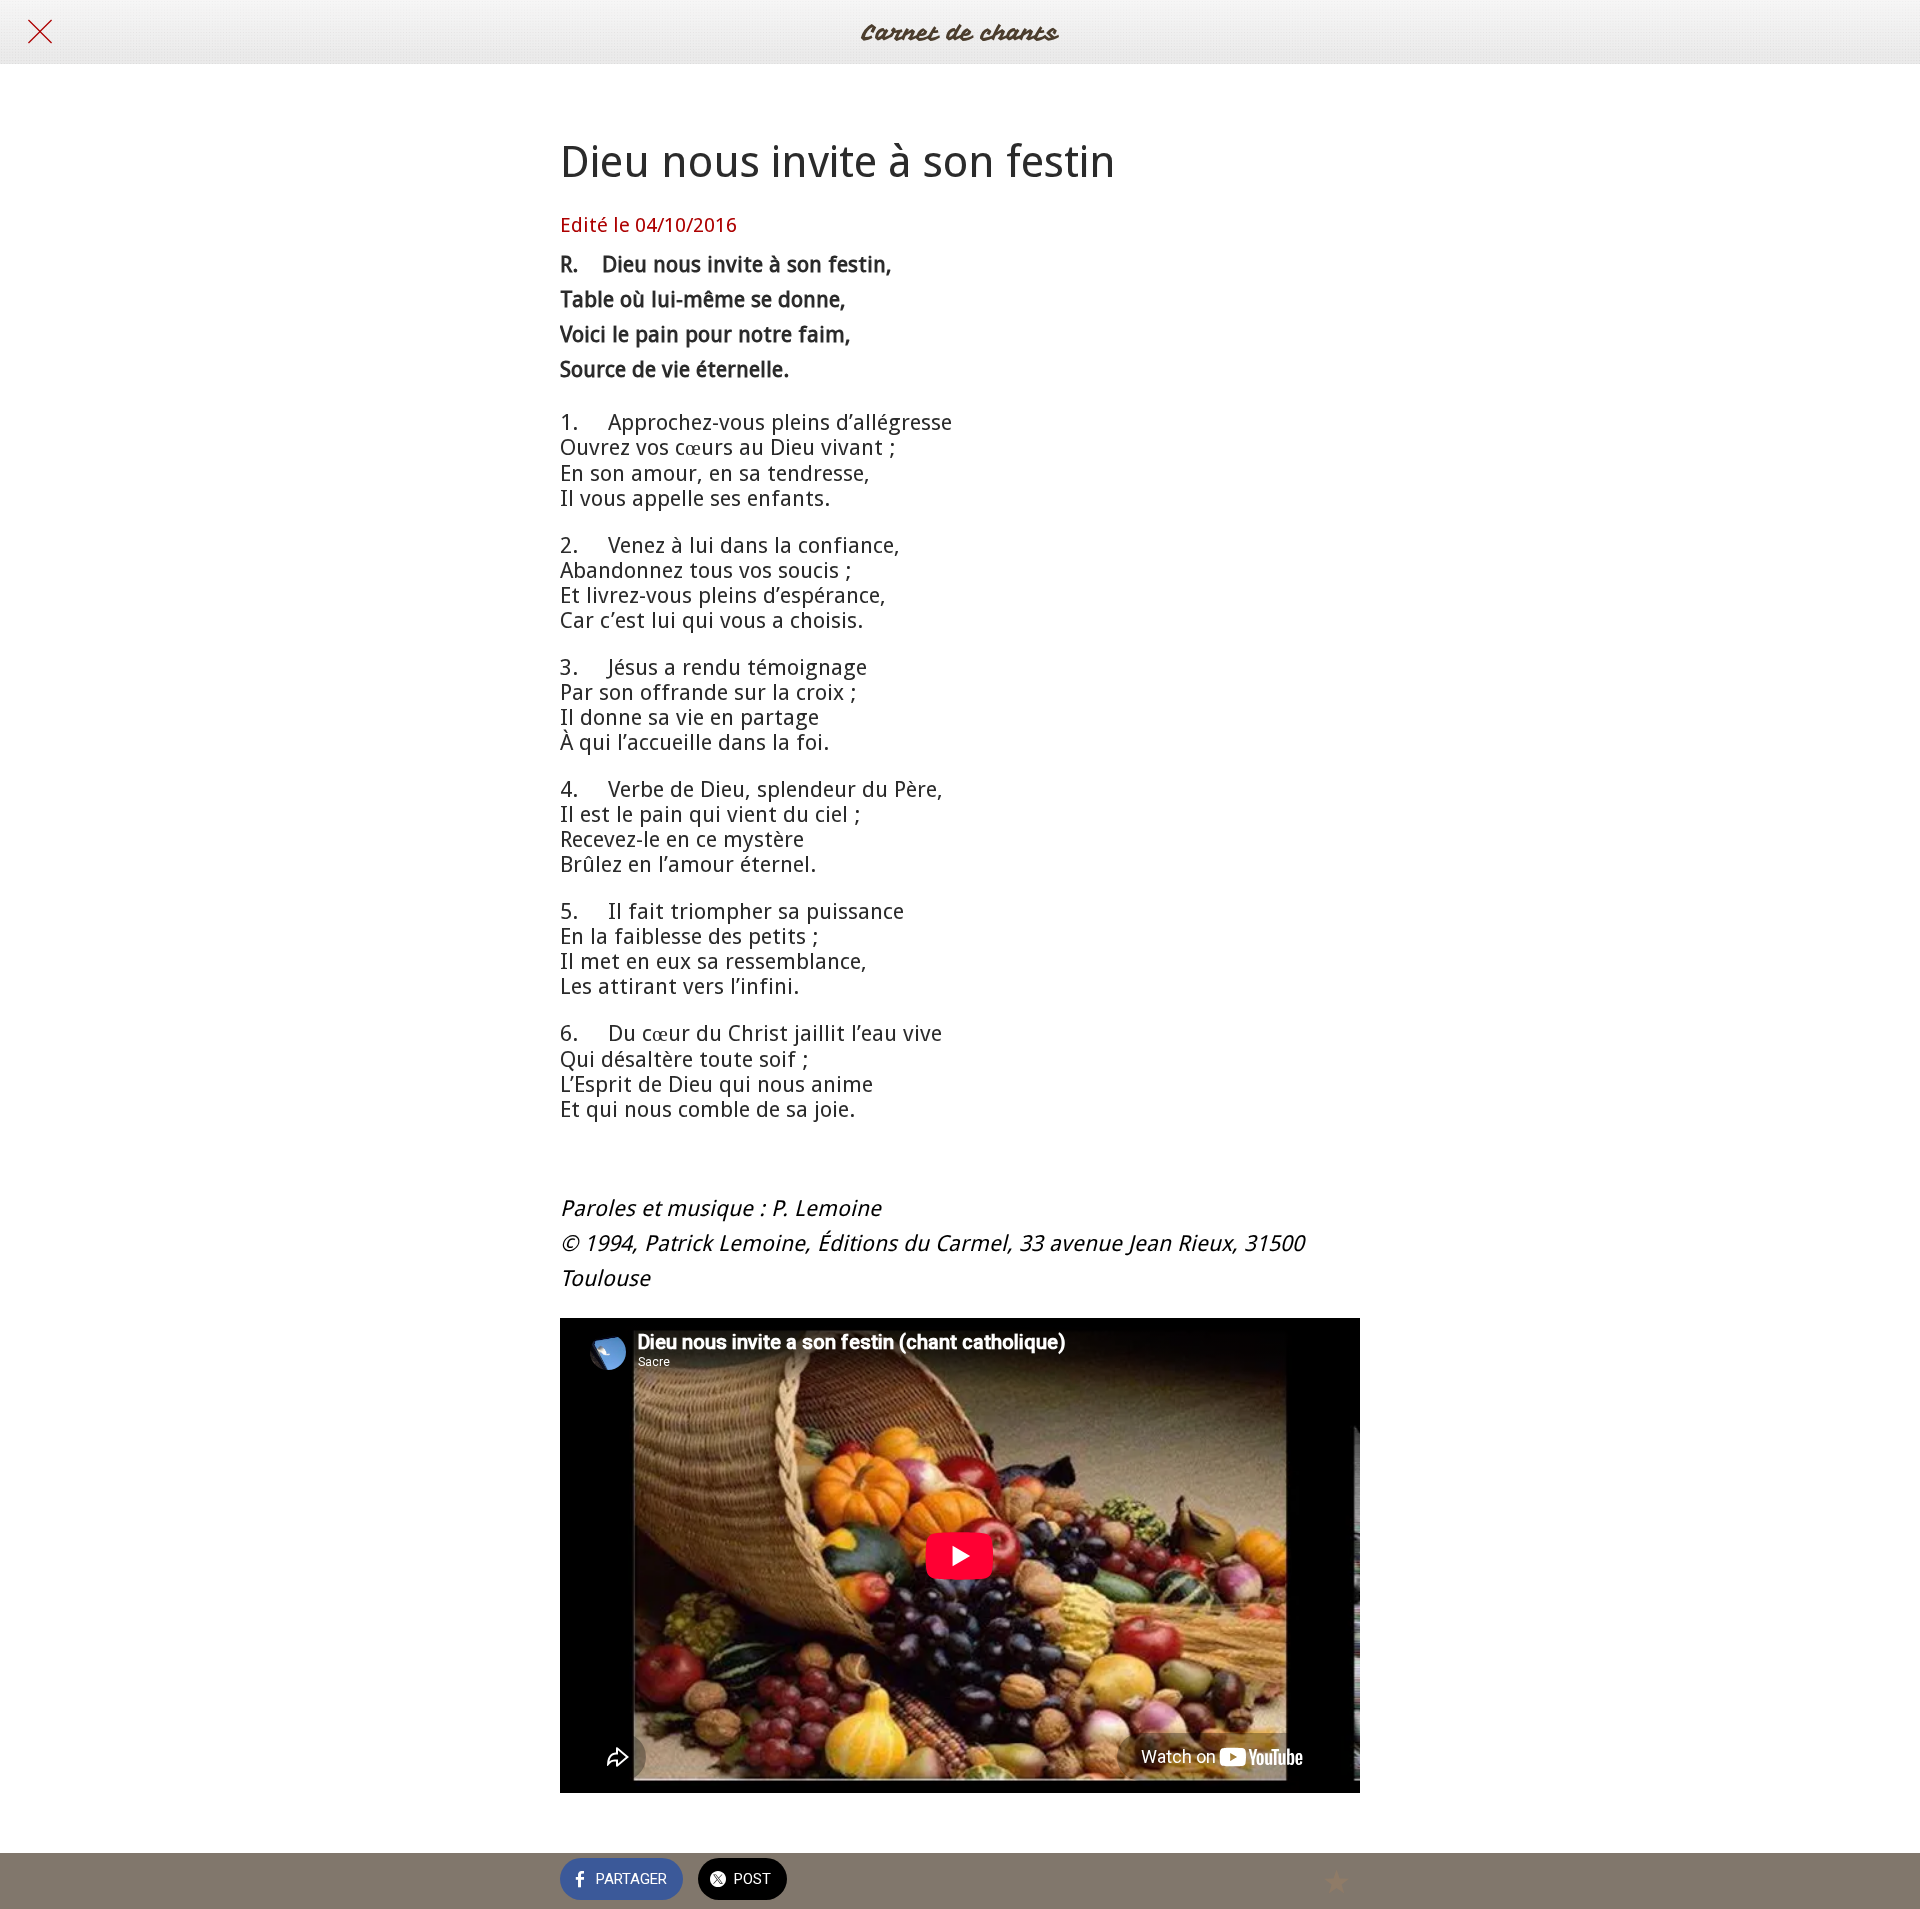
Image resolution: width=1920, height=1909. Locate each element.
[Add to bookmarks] (1336, 1881)
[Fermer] (40, 32)
